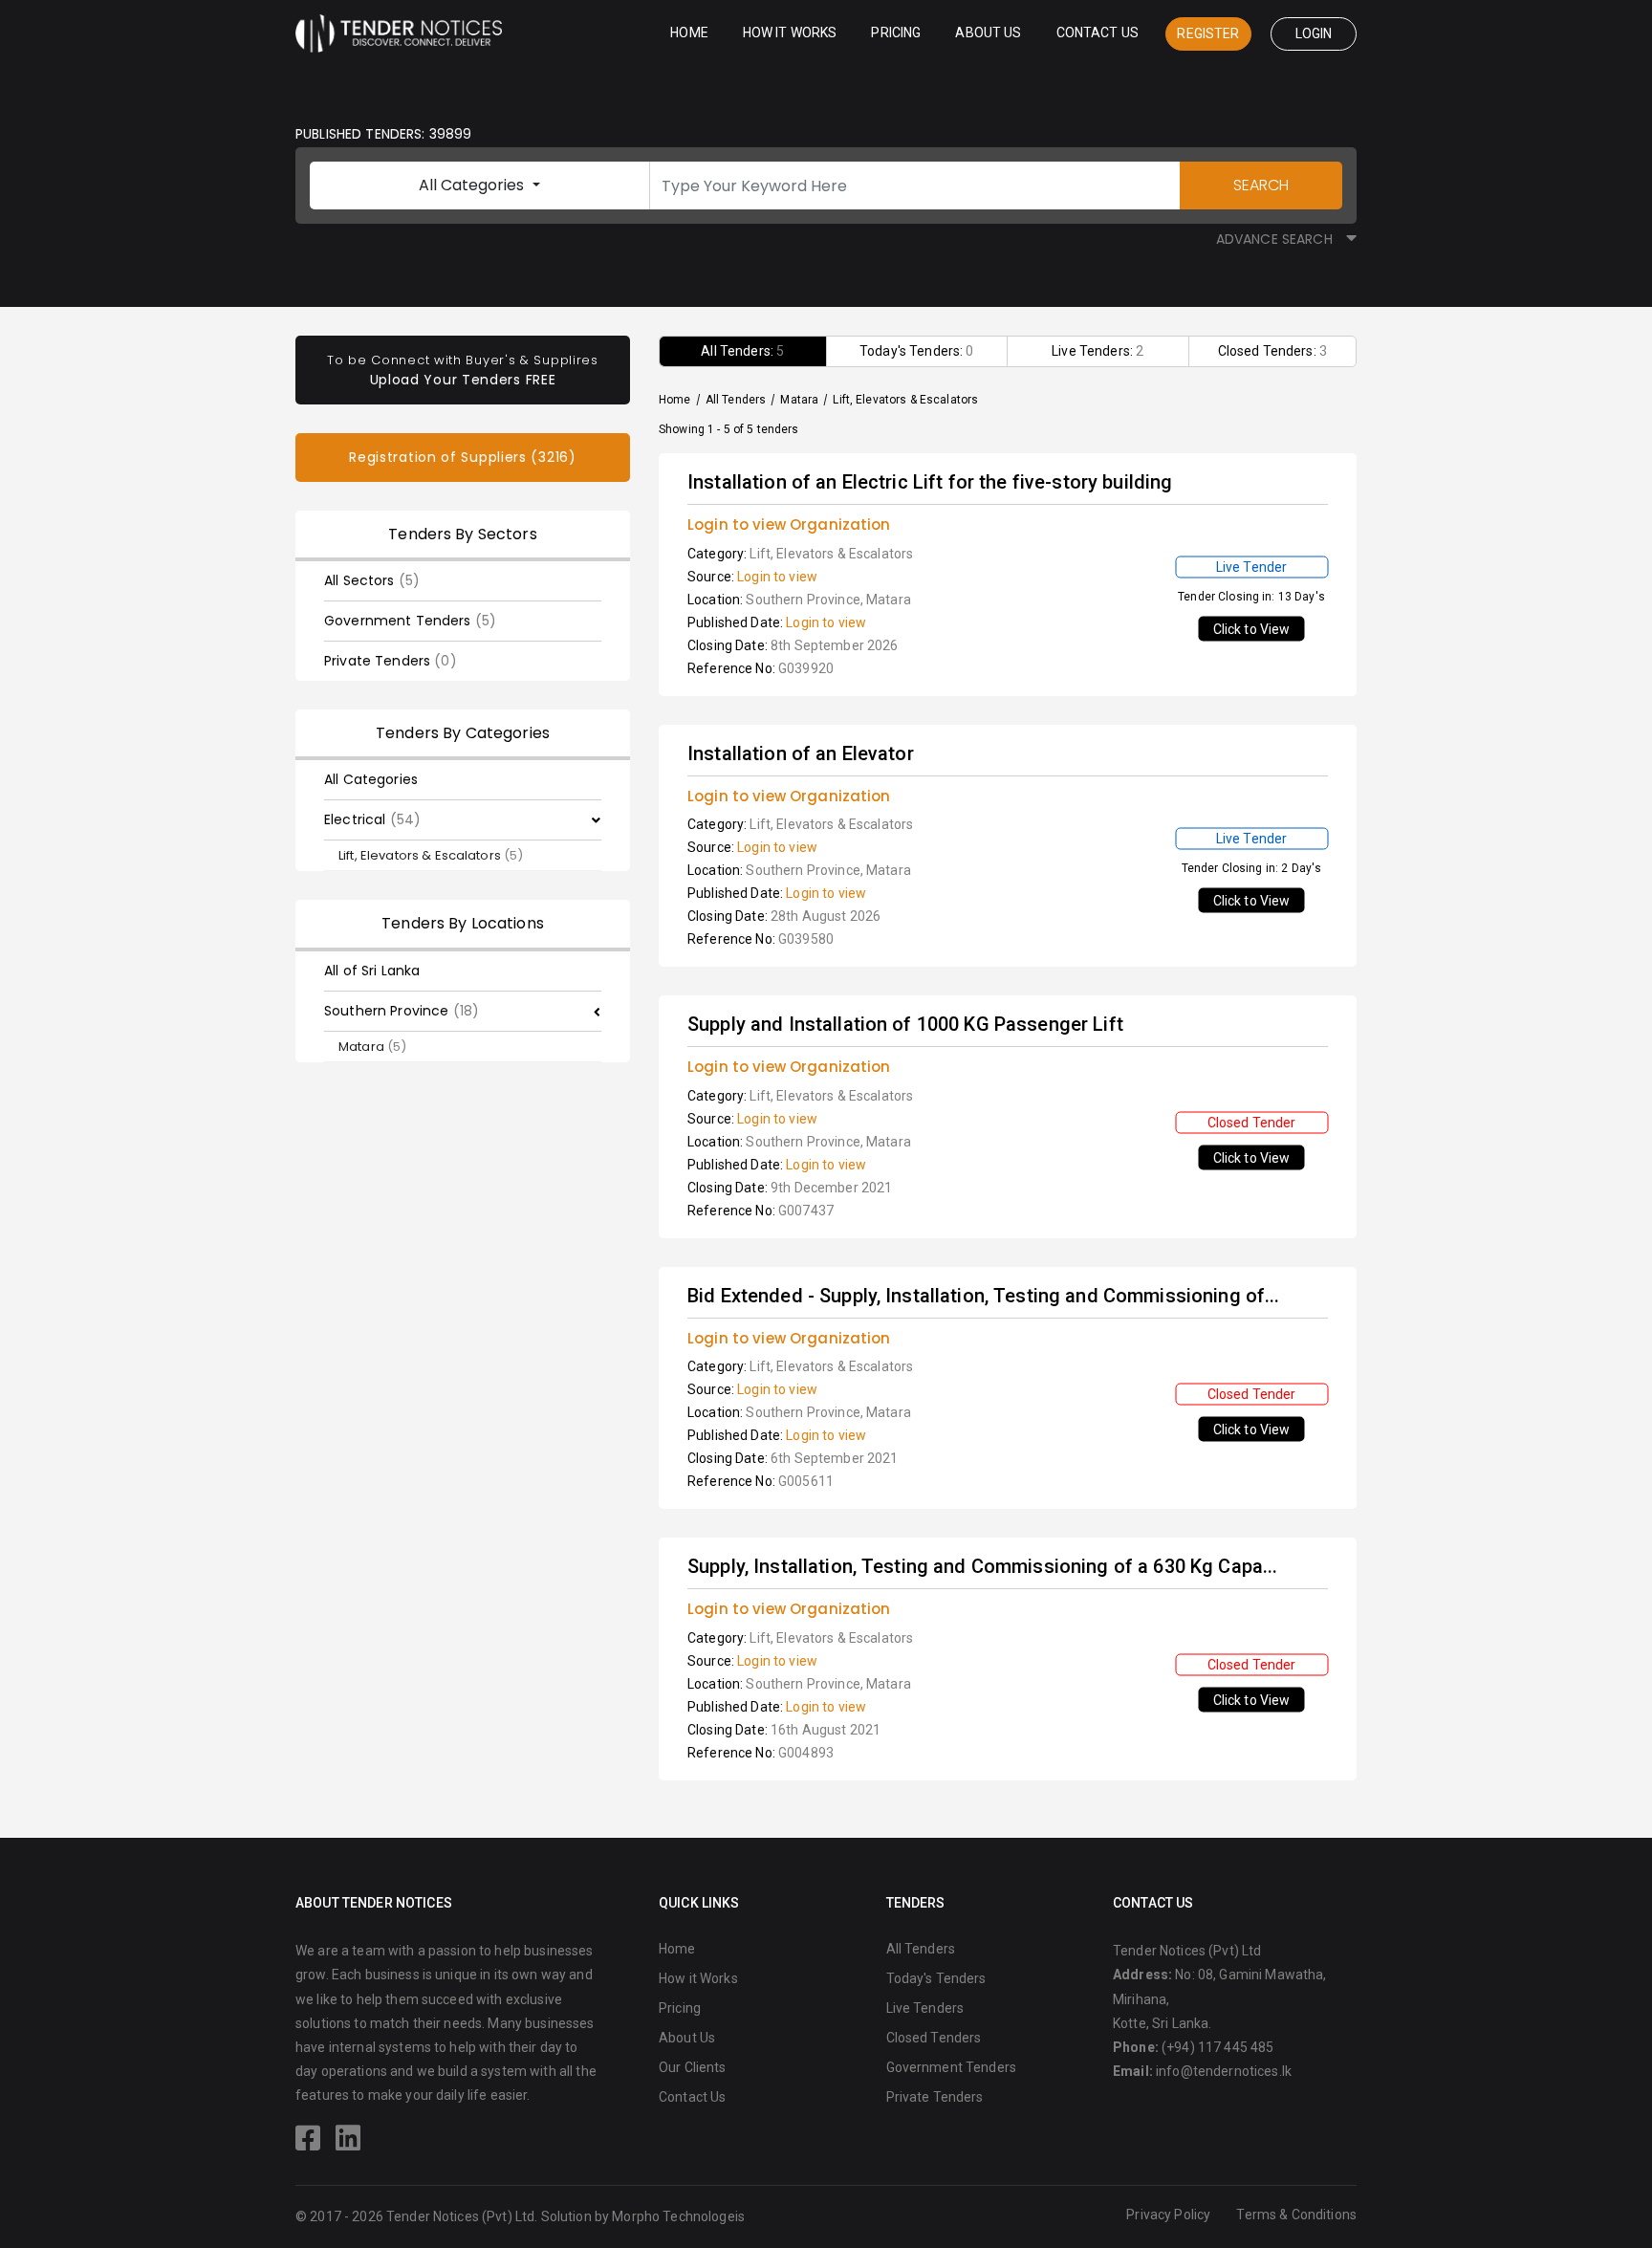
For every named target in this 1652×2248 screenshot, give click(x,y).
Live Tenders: (1098, 351)
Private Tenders (391, 661)
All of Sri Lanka (372, 971)
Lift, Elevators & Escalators (431, 855)
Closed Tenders (934, 2038)
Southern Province (402, 1011)
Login (1314, 33)
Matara (372, 1047)
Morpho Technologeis (678, 2216)
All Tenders (736, 400)
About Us (988, 33)
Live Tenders (925, 2008)
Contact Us (1098, 33)
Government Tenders (410, 621)
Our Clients (693, 2067)
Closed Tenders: (1272, 351)
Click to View (1252, 629)
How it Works (790, 33)
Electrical (372, 819)
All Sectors (372, 580)
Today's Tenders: (917, 351)
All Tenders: (742, 351)
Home (689, 33)
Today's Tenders (936, 1978)
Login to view (777, 577)
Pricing (896, 33)
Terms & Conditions (1296, 2215)
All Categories (473, 185)
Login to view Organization (789, 524)
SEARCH (1261, 185)
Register (1208, 33)
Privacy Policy (1168, 2215)
